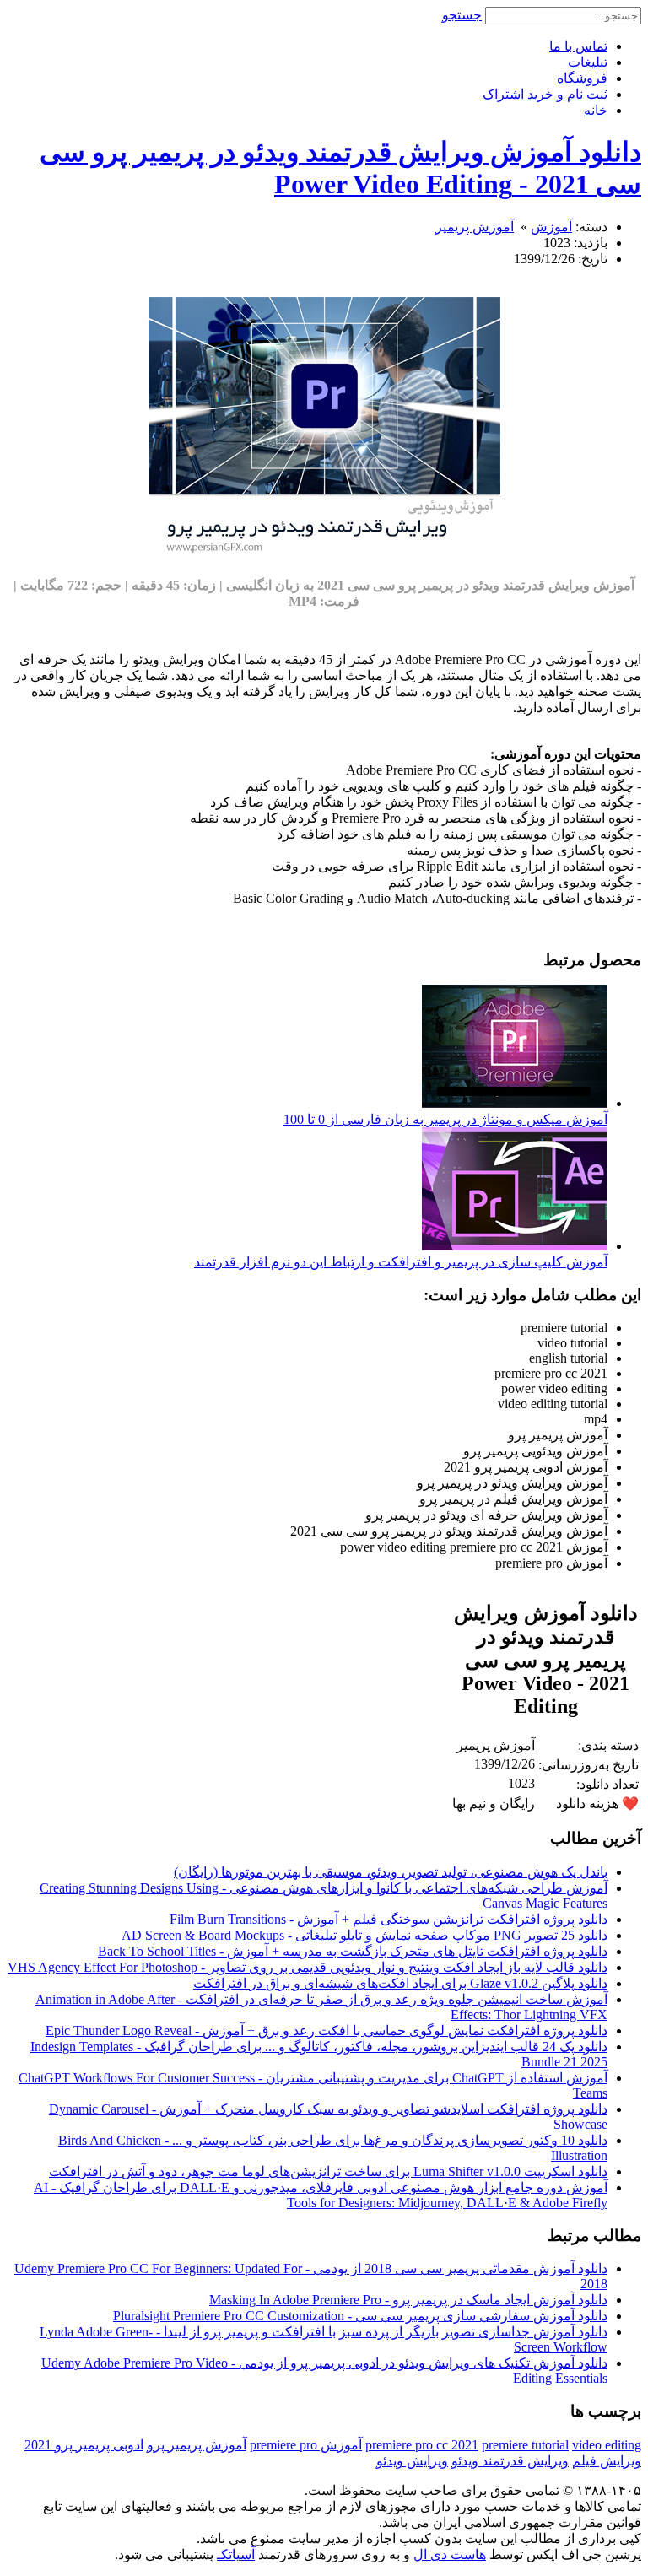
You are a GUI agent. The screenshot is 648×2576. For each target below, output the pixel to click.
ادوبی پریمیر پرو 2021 (84, 2445)
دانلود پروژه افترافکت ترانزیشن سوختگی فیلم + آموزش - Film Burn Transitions (389, 1919)
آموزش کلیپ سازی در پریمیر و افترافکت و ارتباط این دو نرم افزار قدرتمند (401, 1262)
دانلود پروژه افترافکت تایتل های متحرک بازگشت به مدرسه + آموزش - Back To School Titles (353, 1951)
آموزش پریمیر (475, 227)
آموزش (551, 227)
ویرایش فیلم (607, 2461)
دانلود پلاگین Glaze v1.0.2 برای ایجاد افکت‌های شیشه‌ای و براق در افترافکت (400, 1983)
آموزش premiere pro (306, 2445)
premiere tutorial (525, 2445)
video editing (607, 2445)
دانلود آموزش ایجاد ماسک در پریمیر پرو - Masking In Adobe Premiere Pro (408, 2300)
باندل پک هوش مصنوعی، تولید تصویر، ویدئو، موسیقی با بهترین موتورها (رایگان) (391, 1872)
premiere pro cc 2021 (422, 2445)
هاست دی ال (450, 2554)
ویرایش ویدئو (412, 2461)
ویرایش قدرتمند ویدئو (510, 2461)
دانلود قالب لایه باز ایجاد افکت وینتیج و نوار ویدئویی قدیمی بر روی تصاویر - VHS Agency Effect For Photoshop (308, 1967)
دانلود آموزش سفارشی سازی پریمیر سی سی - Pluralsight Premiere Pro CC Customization (360, 2316)
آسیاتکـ (236, 2554)
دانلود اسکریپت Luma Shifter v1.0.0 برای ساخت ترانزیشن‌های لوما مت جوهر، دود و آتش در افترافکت (328, 2171)
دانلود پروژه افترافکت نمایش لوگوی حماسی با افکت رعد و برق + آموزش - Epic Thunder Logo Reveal (327, 2031)
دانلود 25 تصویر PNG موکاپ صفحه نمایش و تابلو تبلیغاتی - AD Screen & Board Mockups (364, 1935)
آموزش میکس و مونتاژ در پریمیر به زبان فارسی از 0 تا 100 (445, 1119)
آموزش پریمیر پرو (197, 2445)
